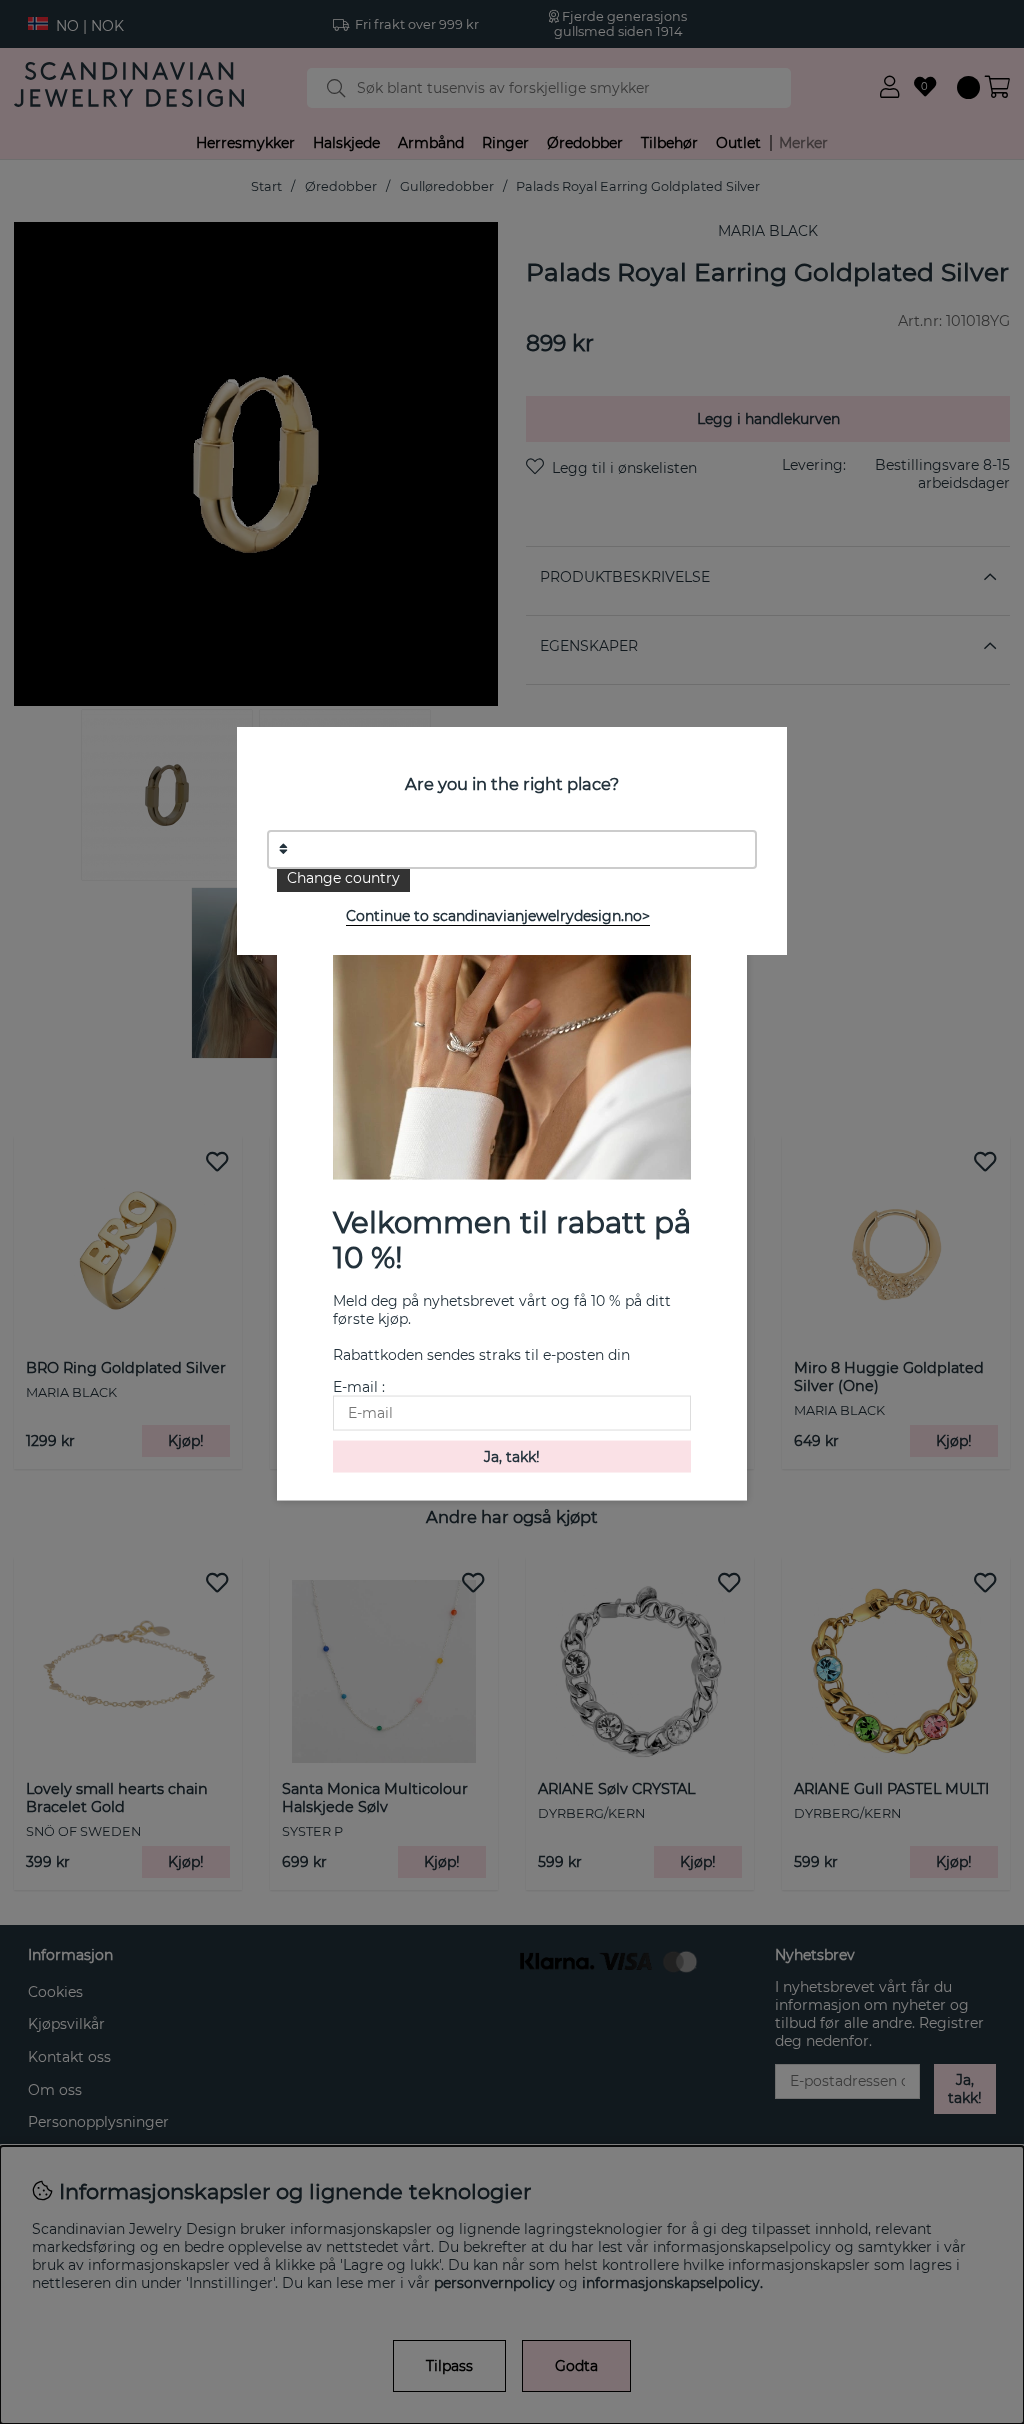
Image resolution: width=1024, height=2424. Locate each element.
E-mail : (359, 1386)
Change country (343, 878)
